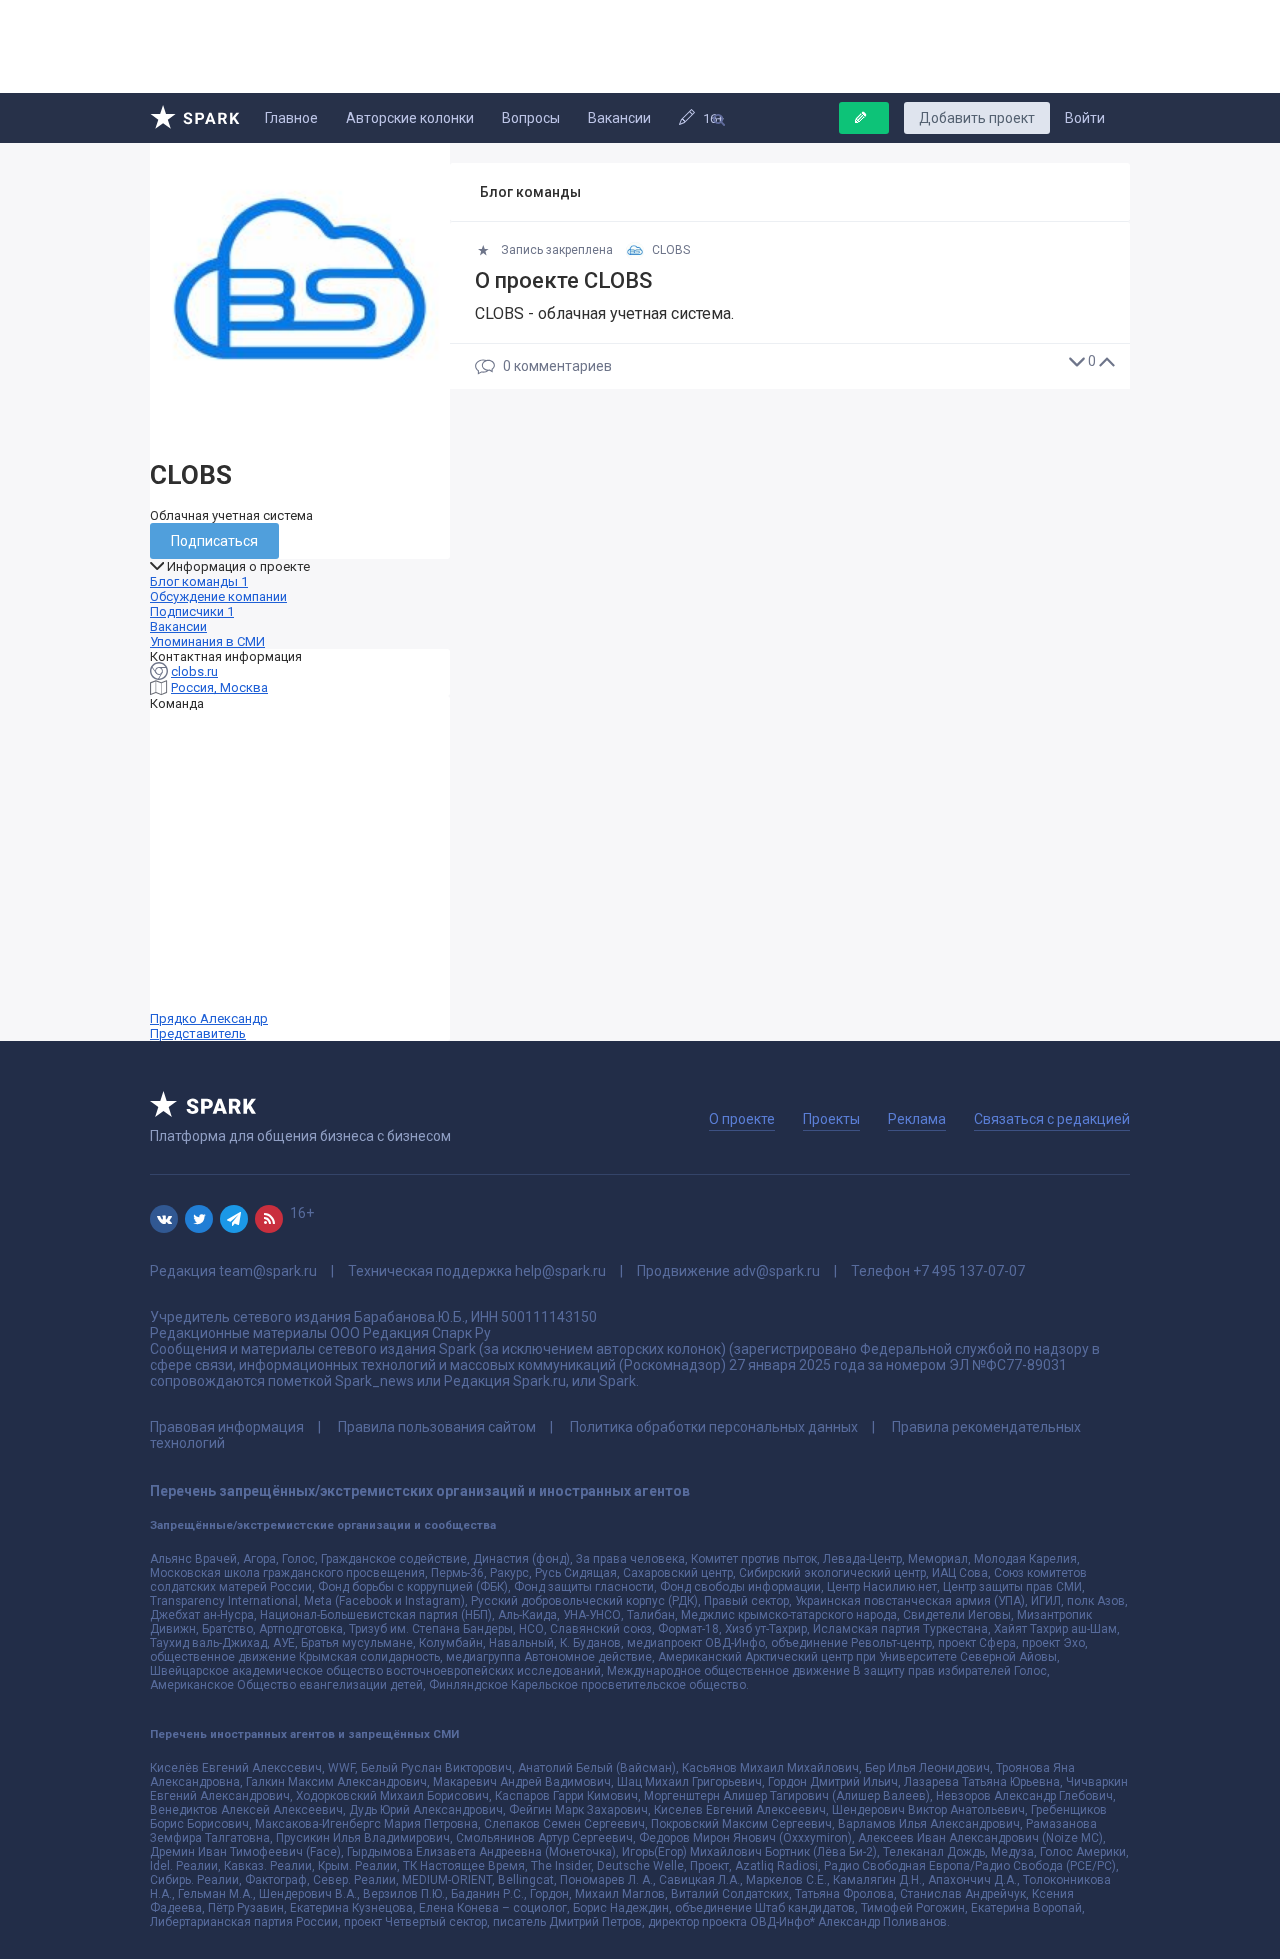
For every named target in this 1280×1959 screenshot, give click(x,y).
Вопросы (531, 118)
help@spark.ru (560, 1271)
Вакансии (619, 118)
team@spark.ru (268, 1271)
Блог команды (199, 581)
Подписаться (214, 541)
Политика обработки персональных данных (714, 1427)
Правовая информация (227, 1427)
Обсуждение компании (218, 596)
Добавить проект (977, 118)
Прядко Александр (209, 1026)
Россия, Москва (219, 687)
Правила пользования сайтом (437, 1427)
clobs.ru (194, 671)
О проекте (742, 1119)
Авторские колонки (410, 118)
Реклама (917, 1119)
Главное (291, 118)
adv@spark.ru (776, 1271)
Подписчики (192, 611)
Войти (1085, 118)
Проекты (831, 1119)
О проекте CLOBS (563, 280)
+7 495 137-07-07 (969, 1271)
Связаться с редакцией (1052, 1119)
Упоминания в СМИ (207, 641)
